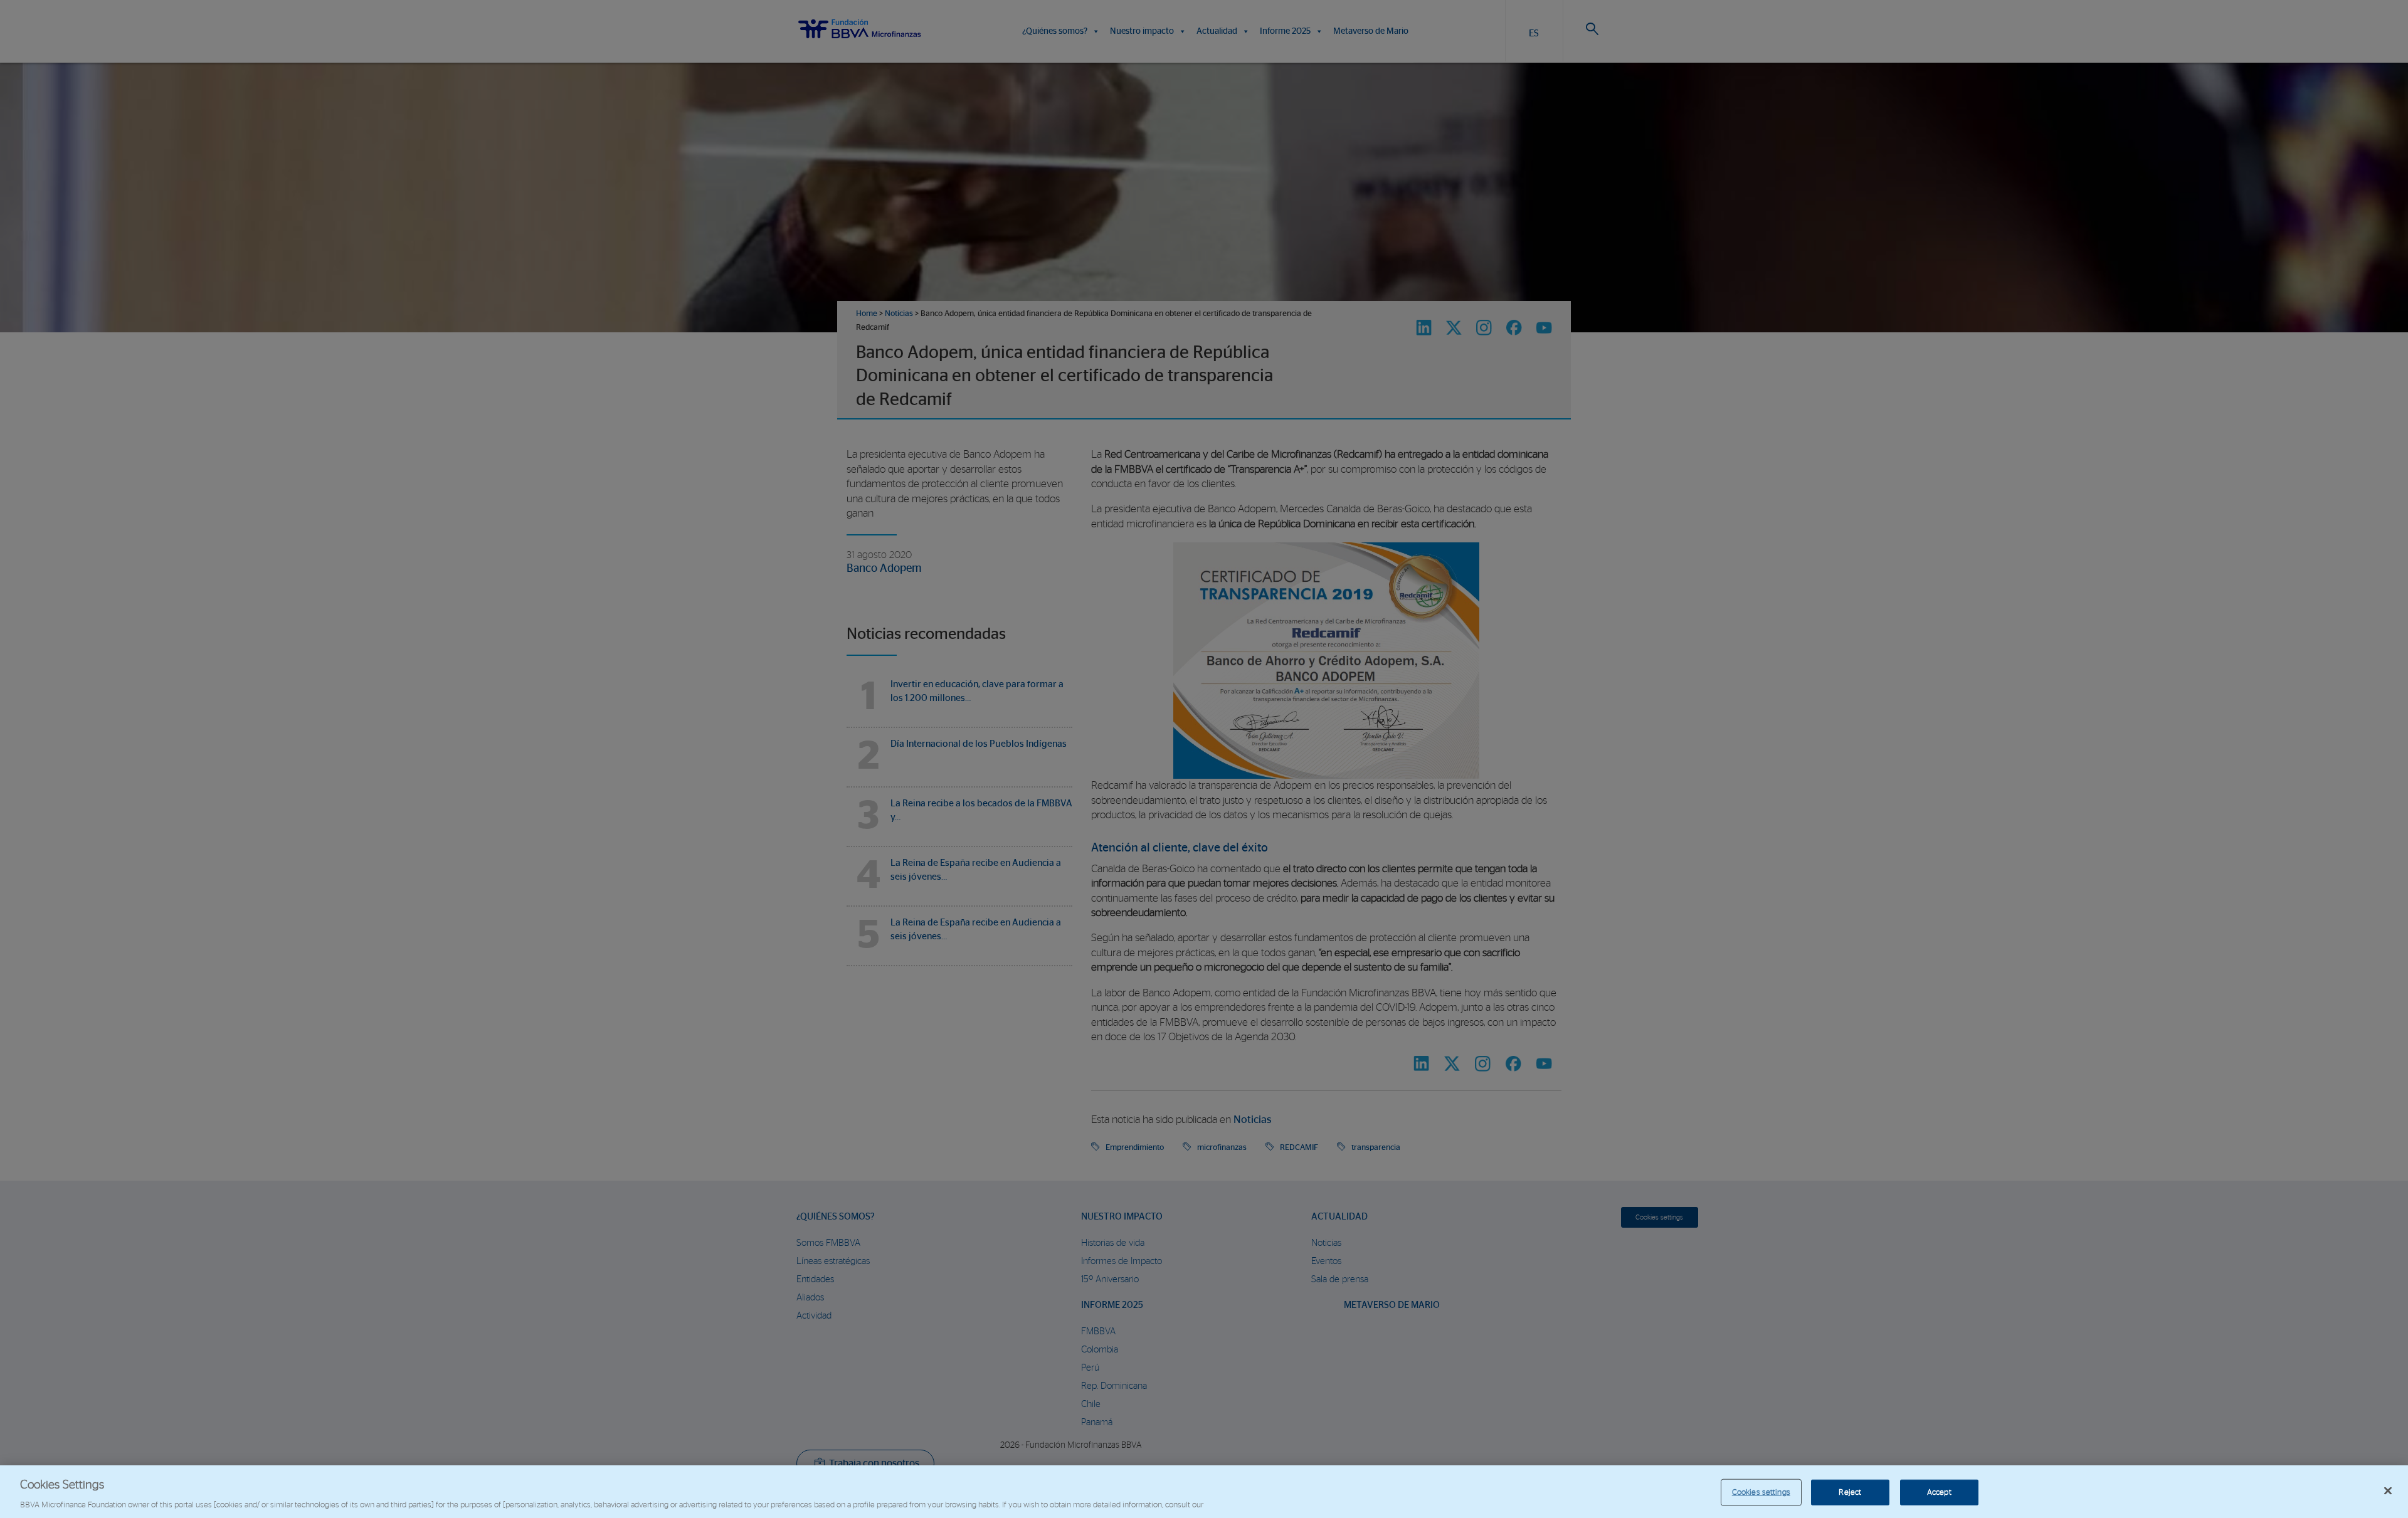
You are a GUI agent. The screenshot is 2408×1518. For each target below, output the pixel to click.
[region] (1204, 1492)
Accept (1939, 1492)
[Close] (2388, 1490)
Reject (1850, 1492)
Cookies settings (1761, 1492)
